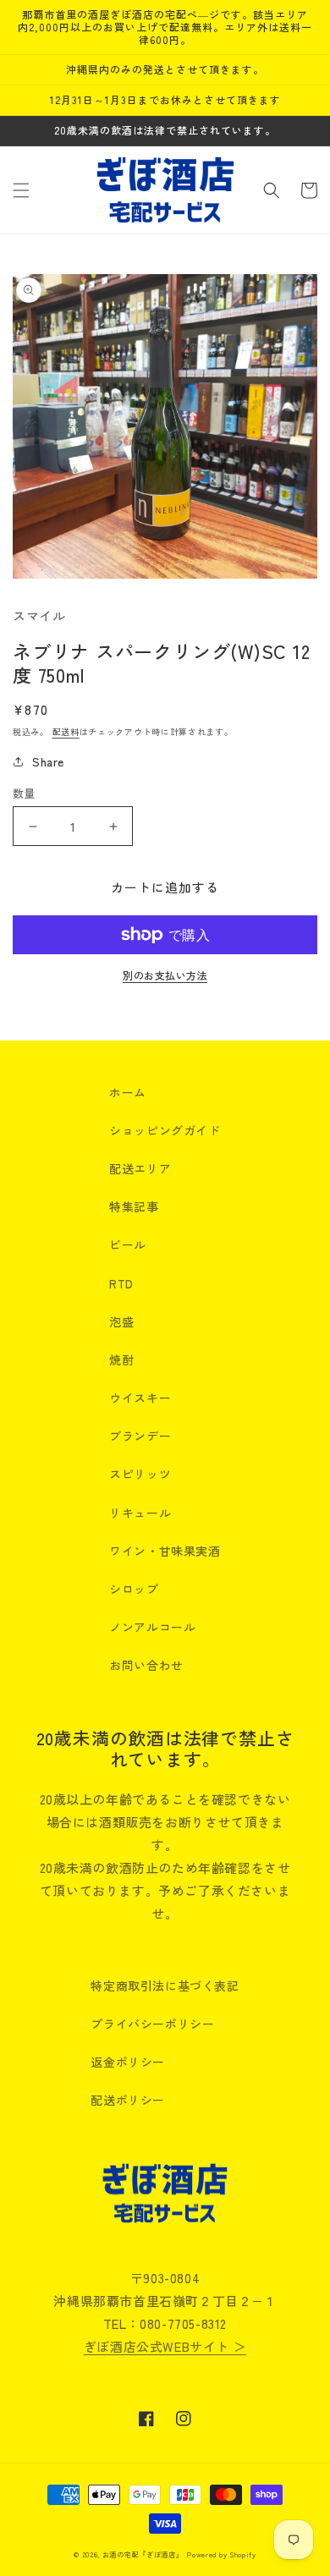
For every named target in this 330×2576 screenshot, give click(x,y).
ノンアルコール (152, 1627)
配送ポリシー (128, 2100)
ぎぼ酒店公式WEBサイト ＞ (165, 2346)
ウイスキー (140, 1398)
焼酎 (121, 1359)
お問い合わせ (146, 1665)
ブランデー (140, 1436)
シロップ (134, 1589)
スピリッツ (140, 1474)
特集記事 (134, 1206)
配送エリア (140, 1168)
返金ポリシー (128, 2062)
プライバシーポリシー (152, 2024)
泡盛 (121, 1321)
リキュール (140, 1513)
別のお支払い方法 (165, 975)
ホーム (128, 1092)
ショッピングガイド (165, 1130)
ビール (128, 1244)
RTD (121, 1283)
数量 (24, 793)
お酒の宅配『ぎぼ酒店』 (143, 2554)
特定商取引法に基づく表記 (165, 1986)
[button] (21, 190)
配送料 (66, 731)
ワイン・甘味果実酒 (165, 1551)
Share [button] (48, 761)
